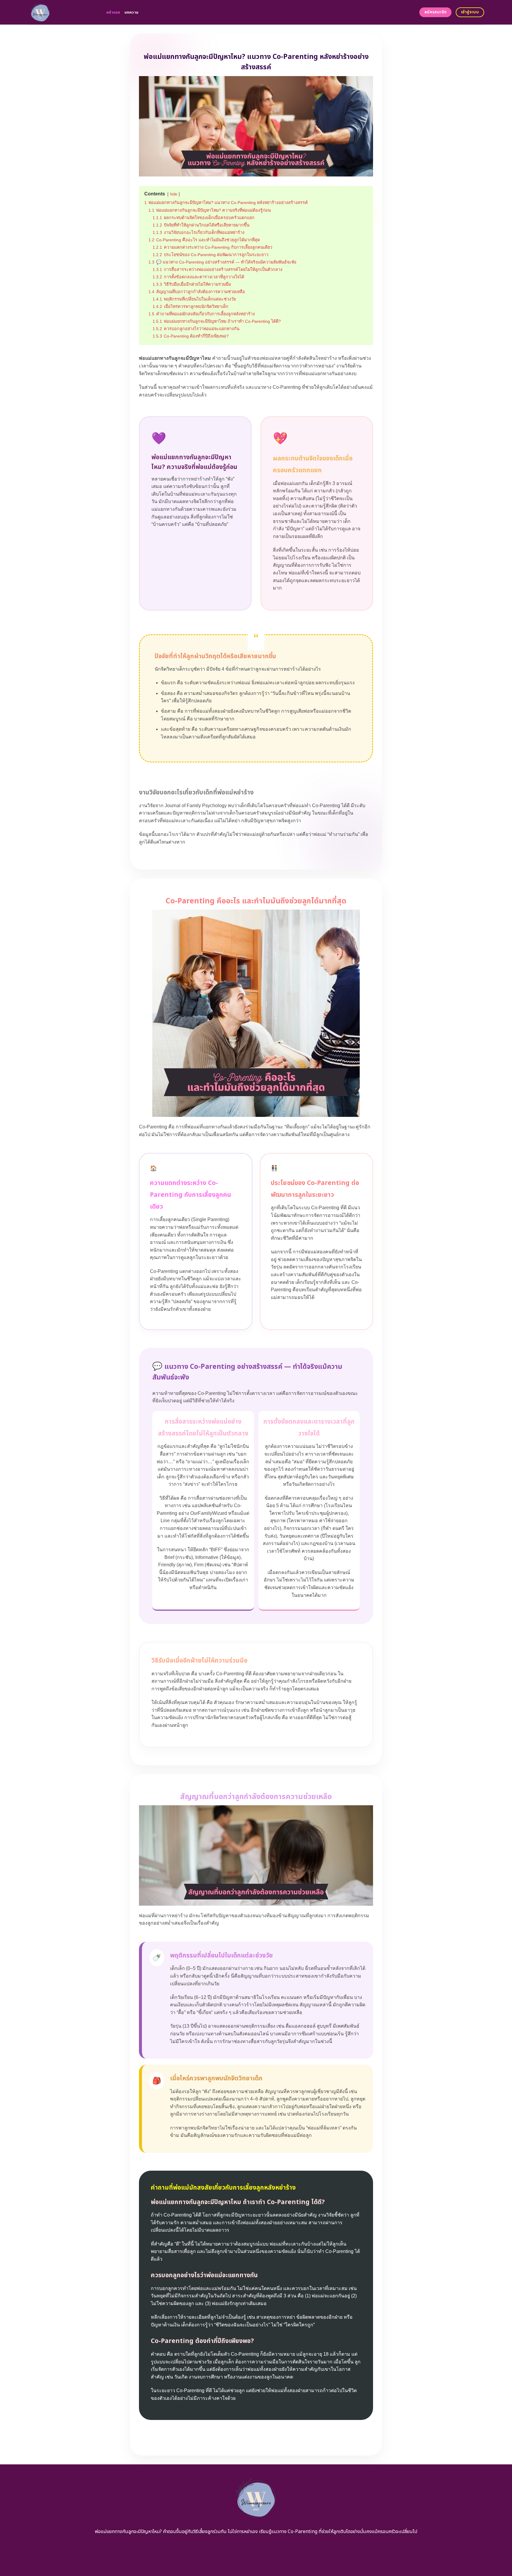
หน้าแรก (113, 12)
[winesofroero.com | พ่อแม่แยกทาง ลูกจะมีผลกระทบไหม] (63, 12)
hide (174, 194)
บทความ (132, 12)
